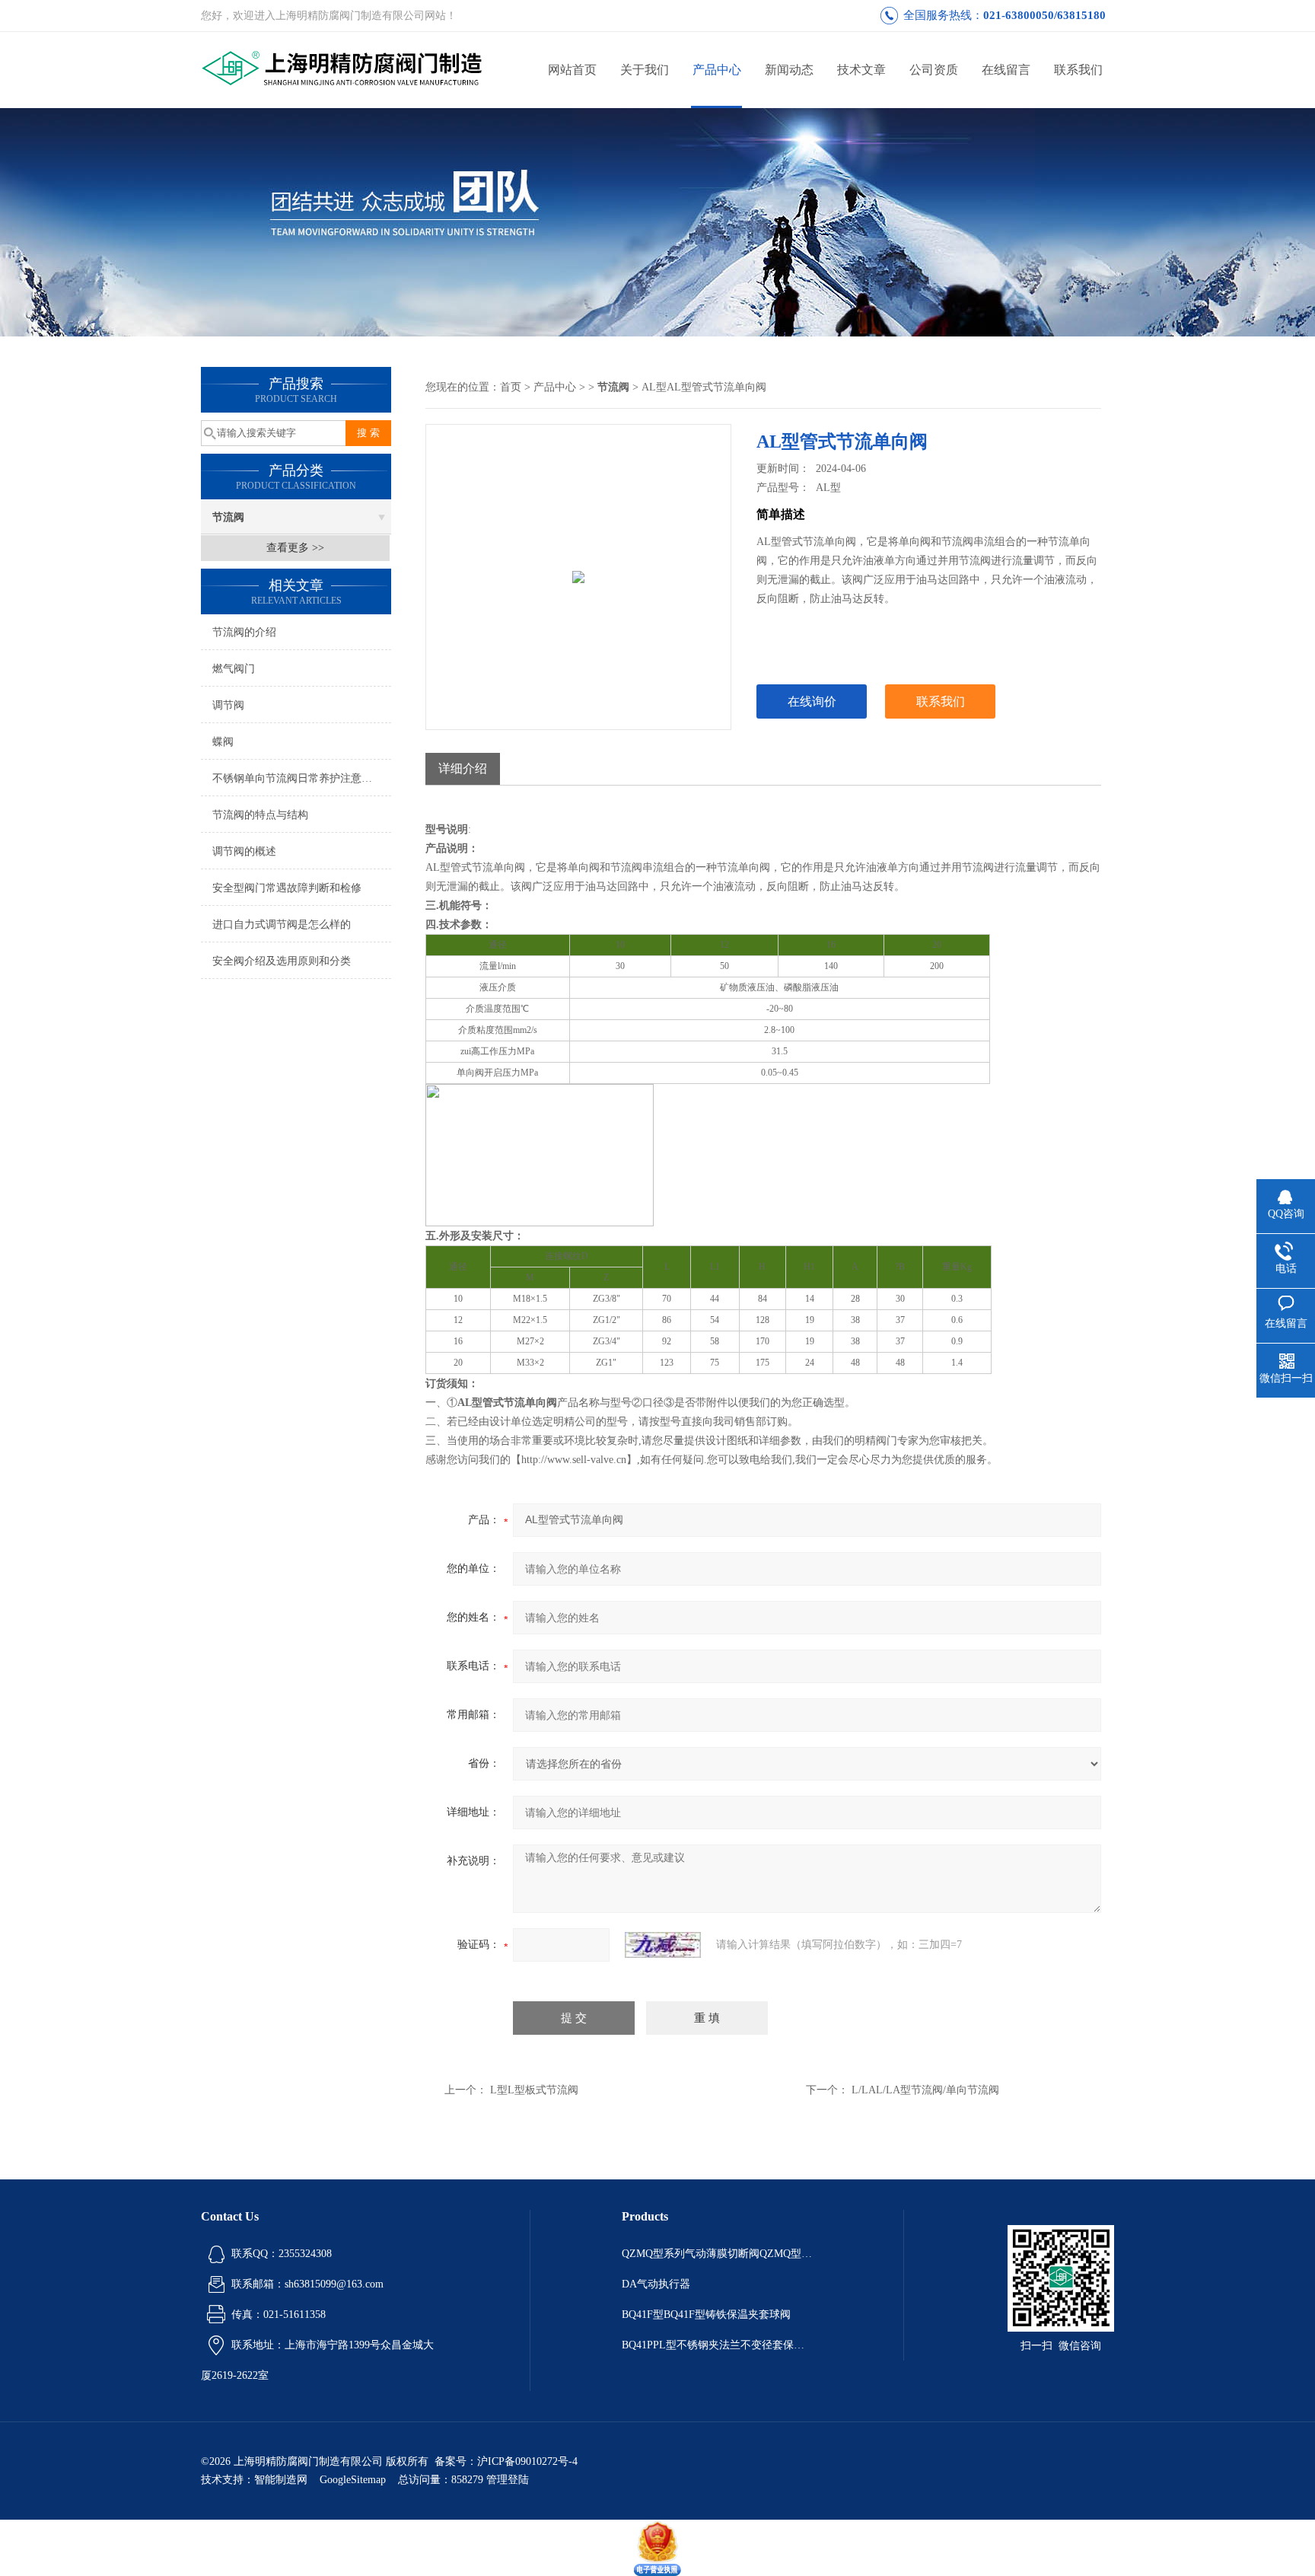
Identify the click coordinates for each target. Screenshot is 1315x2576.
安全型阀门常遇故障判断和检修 (287, 888)
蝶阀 (223, 742)
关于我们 (645, 70)
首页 (511, 387)
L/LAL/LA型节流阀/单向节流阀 (925, 2090)
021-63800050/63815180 (1044, 15)
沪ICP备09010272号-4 (527, 2461)
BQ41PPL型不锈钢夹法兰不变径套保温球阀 (717, 2345)
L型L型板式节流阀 (534, 2090)
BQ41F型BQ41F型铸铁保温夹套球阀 (706, 2315)
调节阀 (228, 705)
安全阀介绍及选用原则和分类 (282, 961)
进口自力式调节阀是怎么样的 (282, 925)
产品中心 (717, 70)
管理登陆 (508, 2480)
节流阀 (228, 517)
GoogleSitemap (353, 2480)
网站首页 (572, 70)
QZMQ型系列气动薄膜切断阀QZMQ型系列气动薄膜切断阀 (717, 2254)
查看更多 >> (295, 548)
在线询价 (812, 701)
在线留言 (1006, 70)
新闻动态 (789, 70)
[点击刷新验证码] (663, 1945)
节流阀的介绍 (244, 632)
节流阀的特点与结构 (260, 815)
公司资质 (934, 70)
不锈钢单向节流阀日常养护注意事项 (298, 778)
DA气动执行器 (656, 2284)
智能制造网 (281, 2480)
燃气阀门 (234, 669)
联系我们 (1078, 70)
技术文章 (861, 70)
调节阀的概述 (244, 851)
